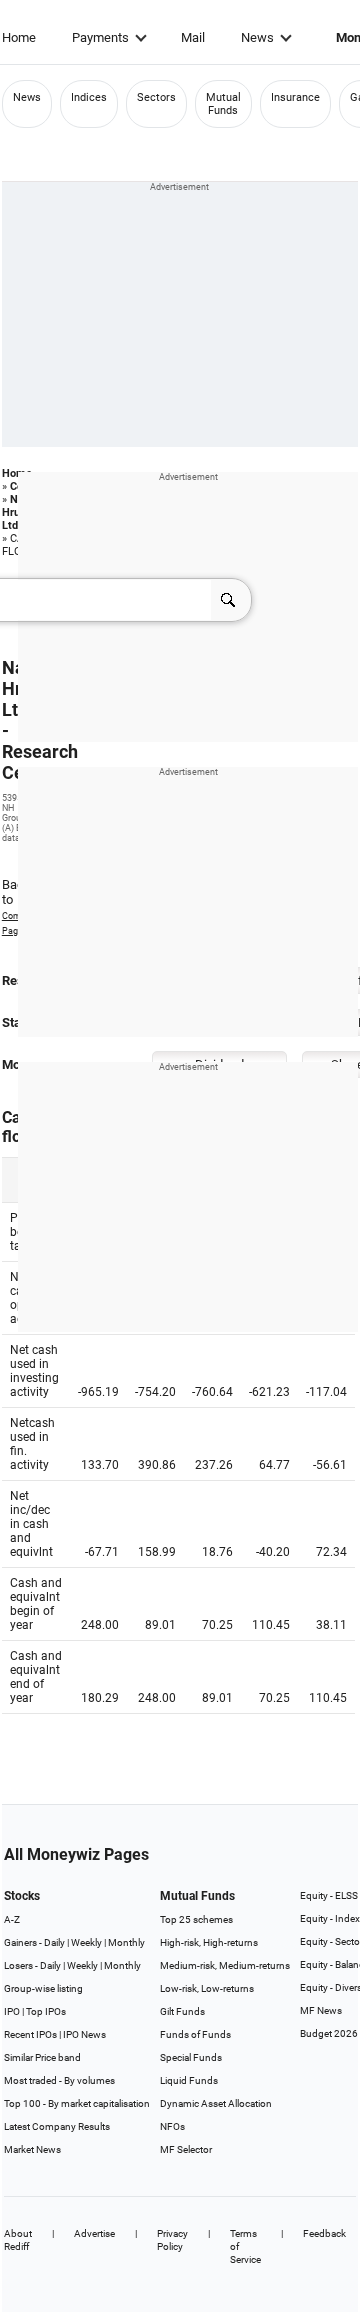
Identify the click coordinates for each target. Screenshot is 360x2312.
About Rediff (18, 2240)
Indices (89, 97)
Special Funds (191, 2057)
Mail (193, 37)
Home (19, 37)
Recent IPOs (30, 2034)
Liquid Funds (189, 2080)
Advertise (94, 2233)
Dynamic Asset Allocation (216, 2103)
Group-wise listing (43, 1988)
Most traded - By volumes (59, 2080)
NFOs (172, 2126)
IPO (12, 2011)
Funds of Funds (195, 2034)
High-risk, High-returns (209, 1942)
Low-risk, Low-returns (207, 1988)
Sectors (156, 97)
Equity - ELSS (329, 1895)
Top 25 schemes (196, 1919)
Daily (54, 1942)
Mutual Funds (223, 104)
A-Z (12, 1919)
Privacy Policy (172, 2240)
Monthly (126, 1942)
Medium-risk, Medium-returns (225, 1965)
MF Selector (186, 2149)
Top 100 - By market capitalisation (77, 2103)
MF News (321, 2010)
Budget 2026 (329, 2033)
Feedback (324, 2233)
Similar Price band (42, 2057)
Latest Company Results (57, 2126)
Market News (32, 2149)
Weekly (86, 1942)
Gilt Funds (182, 2011)
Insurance (295, 97)
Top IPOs (46, 2011)
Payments (100, 37)
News (257, 37)
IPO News (84, 2034)
